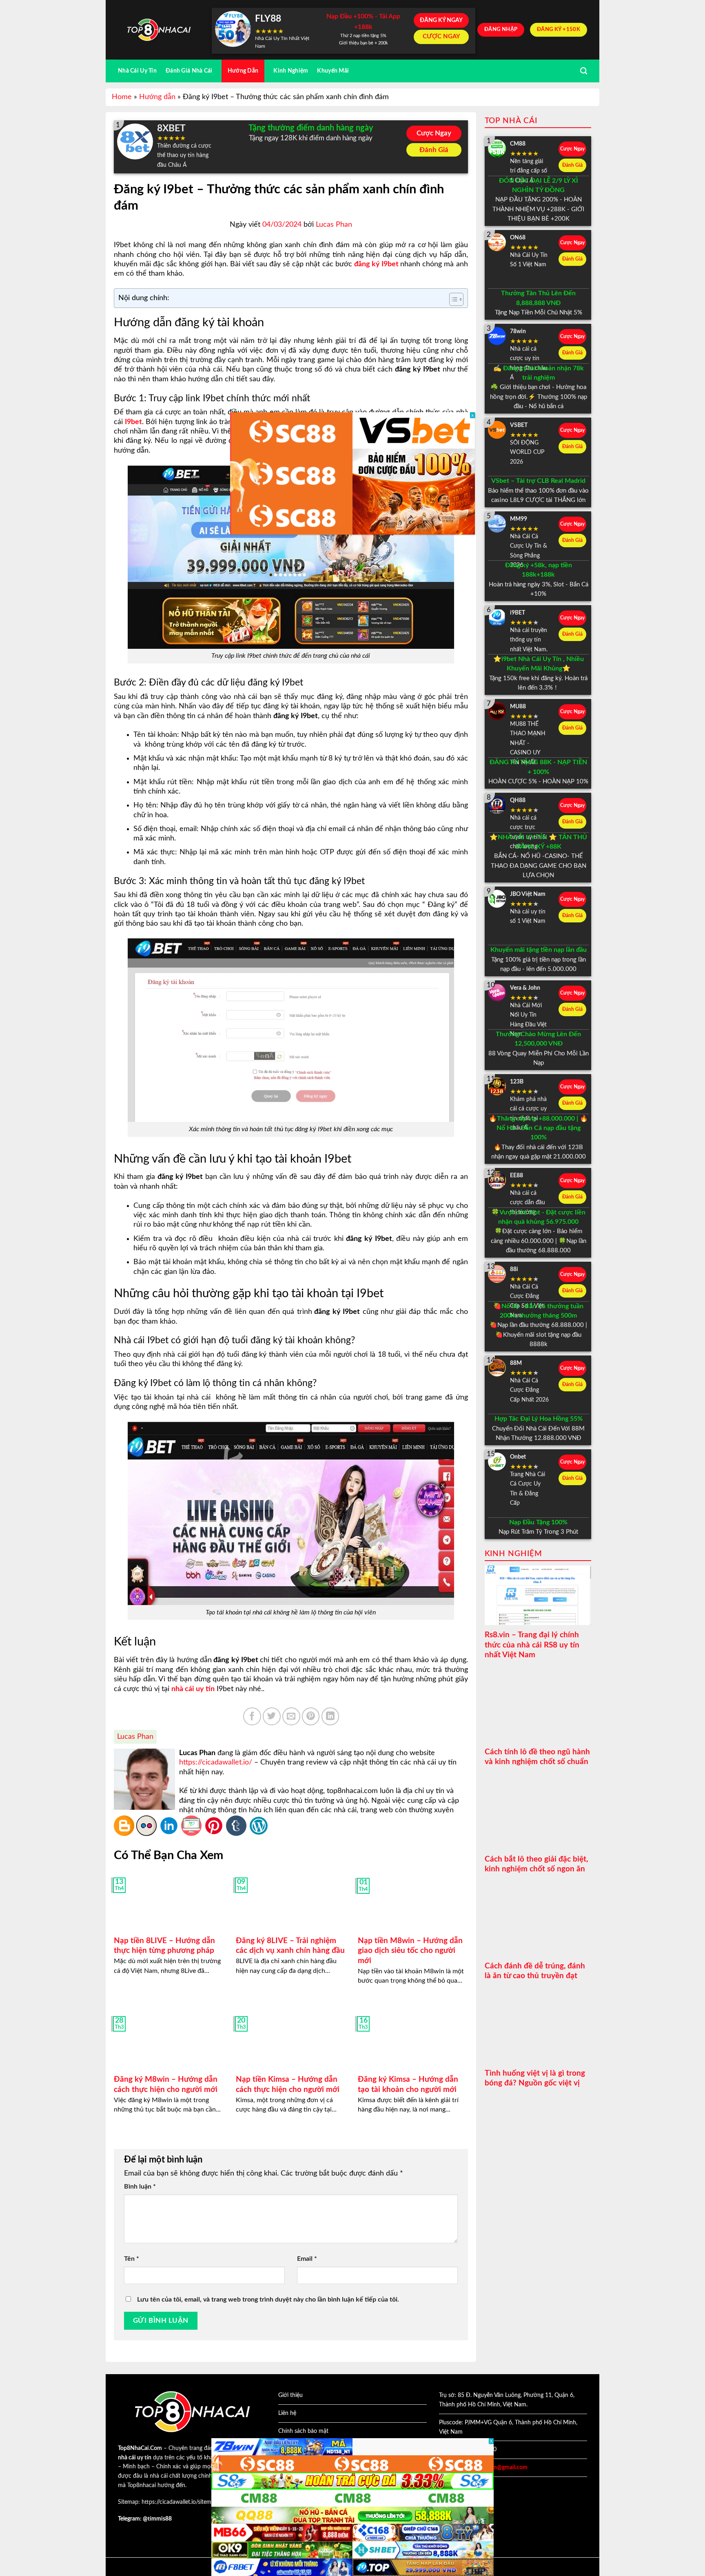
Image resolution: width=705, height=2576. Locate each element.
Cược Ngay (434, 133)
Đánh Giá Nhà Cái (189, 71)
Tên (132, 2259)
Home (122, 97)
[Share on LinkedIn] (330, 1716)
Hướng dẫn (157, 97)
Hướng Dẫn (243, 71)
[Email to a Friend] (291, 1716)
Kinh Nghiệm (291, 71)
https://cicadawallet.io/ (216, 1762)
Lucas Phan (334, 225)
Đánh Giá (434, 150)
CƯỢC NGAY (441, 36)
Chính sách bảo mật (303, 2431)
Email (307, 2259)
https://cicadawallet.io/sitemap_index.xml (193, 2502)
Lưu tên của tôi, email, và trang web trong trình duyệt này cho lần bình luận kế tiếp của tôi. (268, 2300)
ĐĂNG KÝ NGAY (441, 20)
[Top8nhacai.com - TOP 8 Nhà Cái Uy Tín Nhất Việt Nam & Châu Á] (159, 30)
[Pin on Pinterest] (311, 1716)
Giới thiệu (290, 2395)
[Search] (584, 71)
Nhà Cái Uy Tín (137, 71)
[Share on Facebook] (252, 1716)
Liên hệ (287, 2413)
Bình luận (140, 2187)
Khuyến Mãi (333, 71)
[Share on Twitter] (272, 1716)
